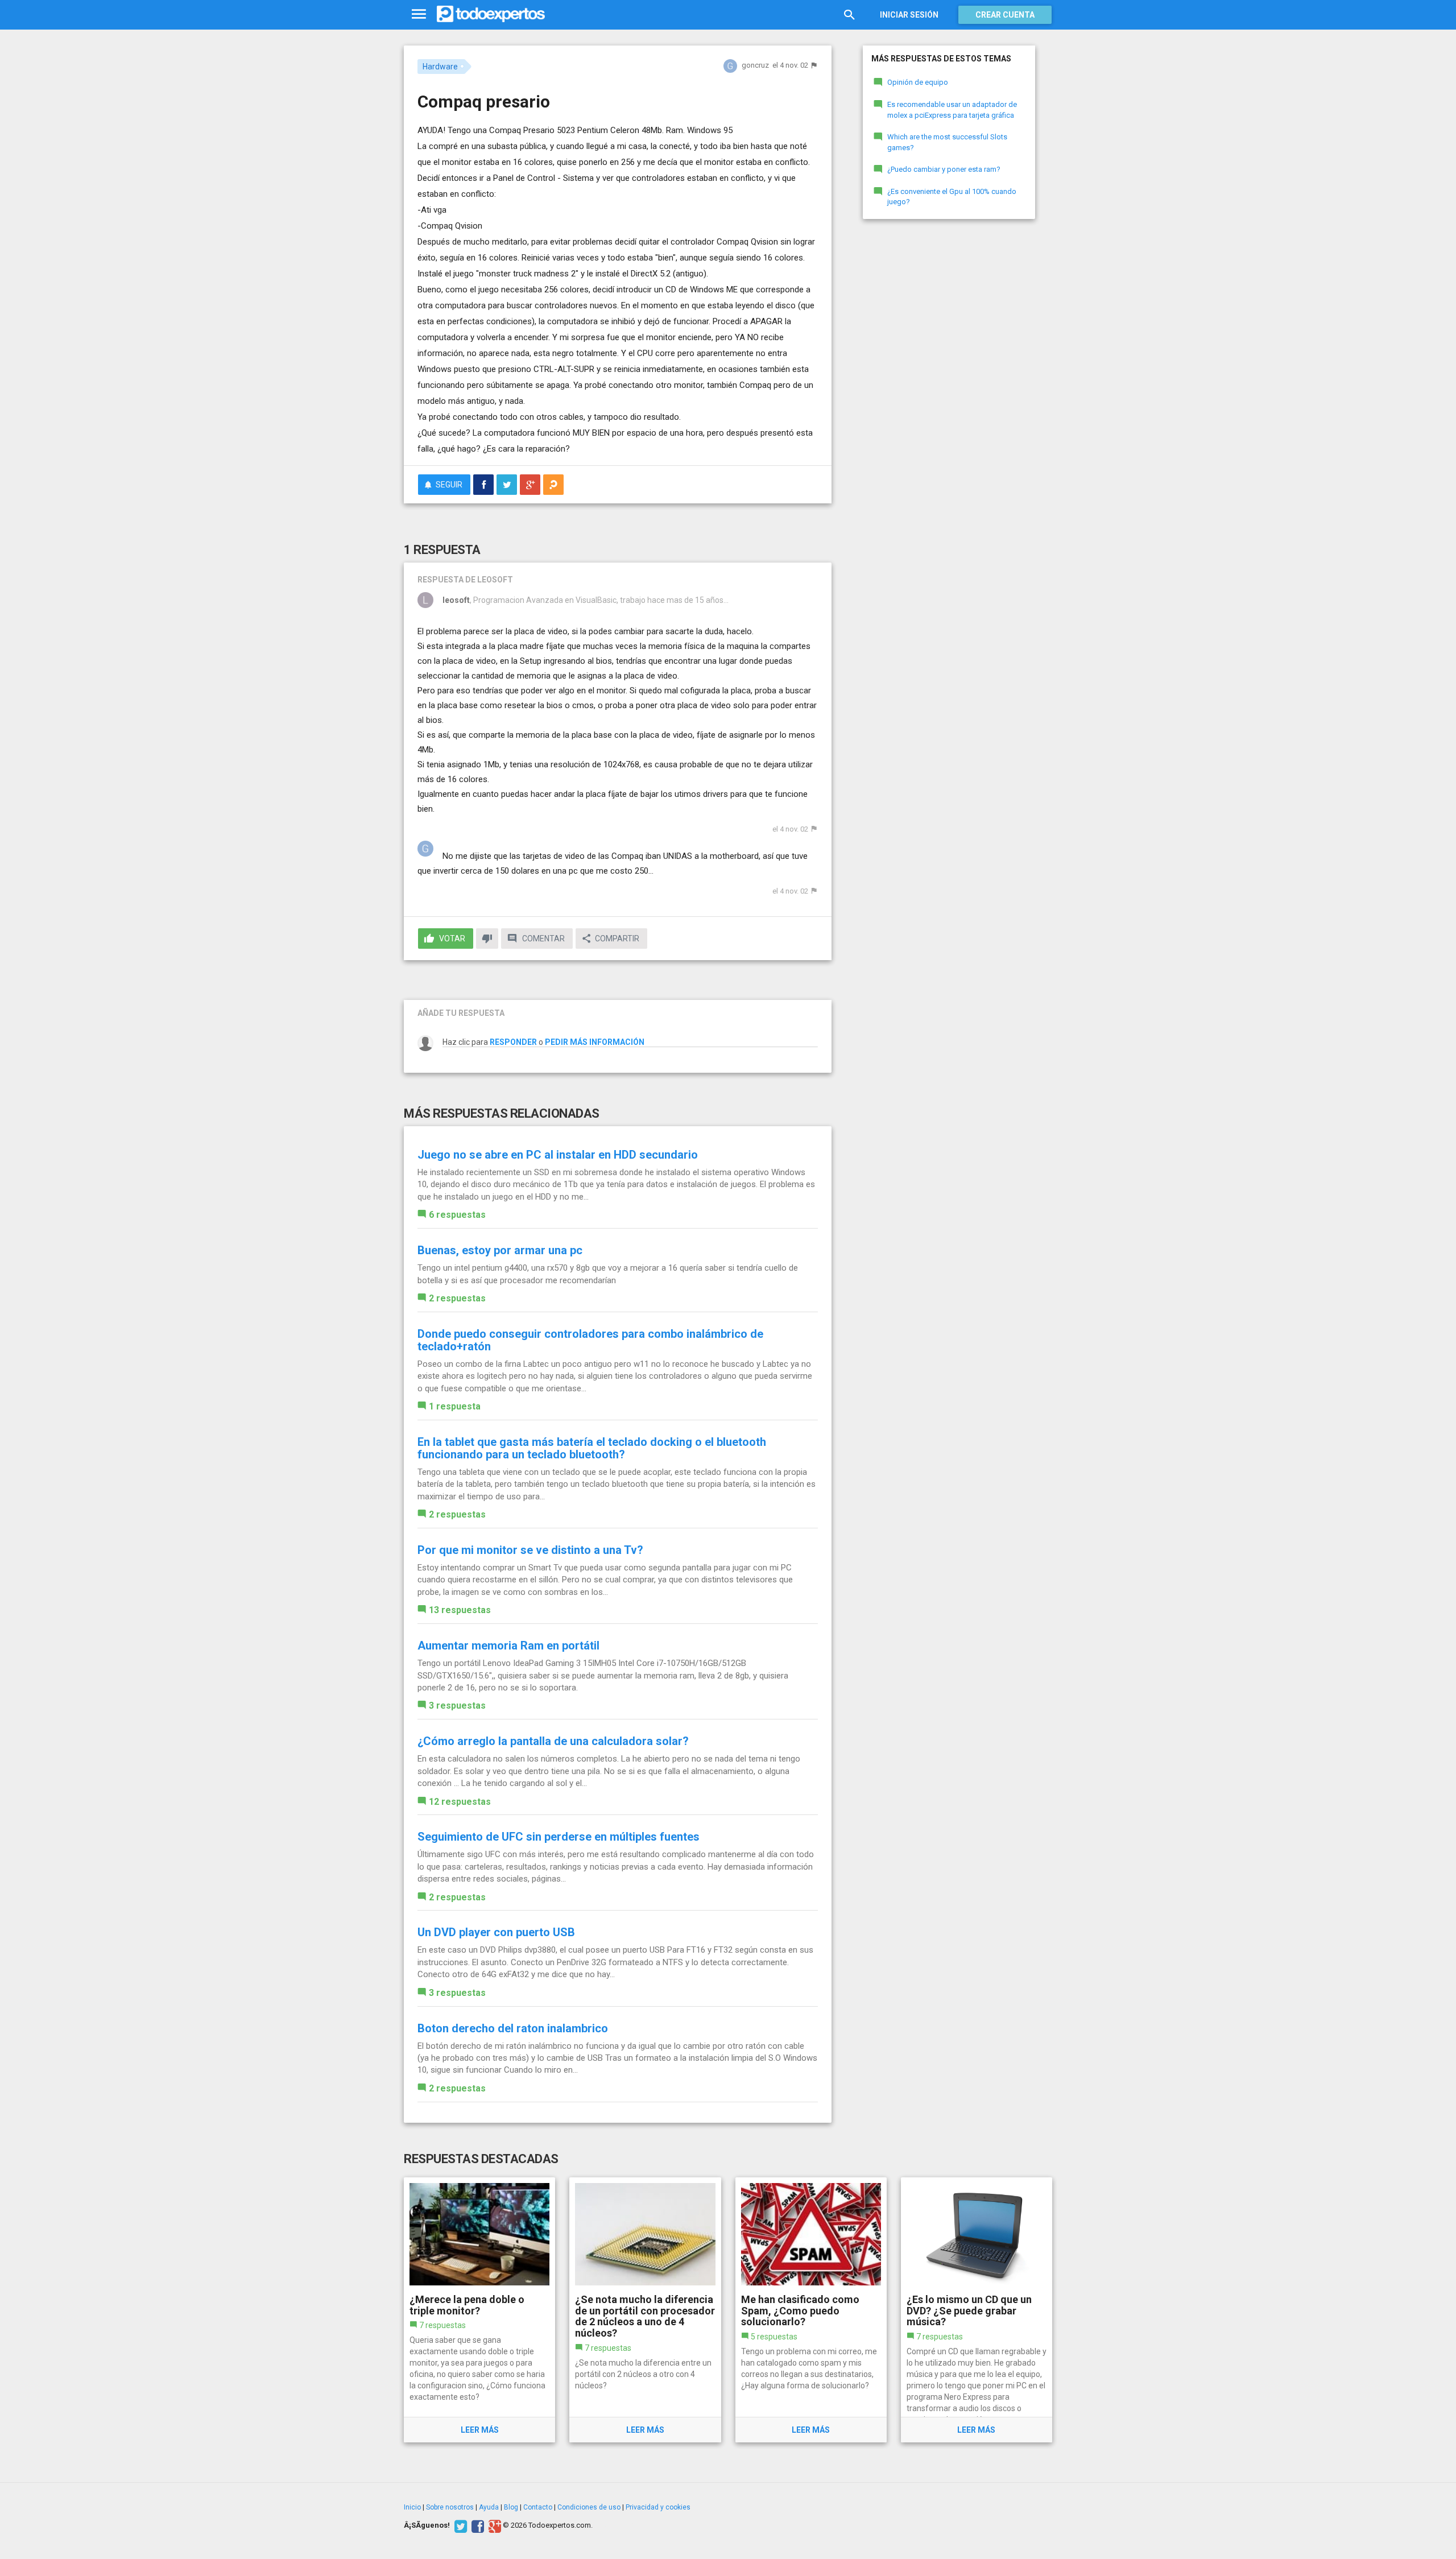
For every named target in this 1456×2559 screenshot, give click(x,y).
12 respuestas (460, 1802)
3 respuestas (457, 1706)
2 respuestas (457, 1298)
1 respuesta (455, 1406)
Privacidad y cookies (658, 2507)
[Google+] (493, 2525)
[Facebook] (476, 2525)
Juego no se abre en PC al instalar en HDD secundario (558, 1155)
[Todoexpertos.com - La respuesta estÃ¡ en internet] (491, 14)
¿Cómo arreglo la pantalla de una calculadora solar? (553, 1741)
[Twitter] (459, 2525)
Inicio (412, 2507)
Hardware (440, 67)
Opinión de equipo (918, 82)
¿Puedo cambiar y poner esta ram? (944, 169)
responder (513, 1042)
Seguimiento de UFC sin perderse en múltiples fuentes (559, 1837)
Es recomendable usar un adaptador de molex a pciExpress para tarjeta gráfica (952, 110)
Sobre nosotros (450, 2507)
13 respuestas (460, 1610)
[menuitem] (483, 485)
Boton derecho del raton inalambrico (513, 2028)
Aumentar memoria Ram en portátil (508, 1646)
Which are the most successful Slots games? (947, 142)
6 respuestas (457, 1215)
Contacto (538, 2507)
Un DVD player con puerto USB (496, 1932)
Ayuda (489, 2507)
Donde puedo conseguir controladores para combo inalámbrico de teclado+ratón (590, 1340)
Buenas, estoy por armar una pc (500, 1250)
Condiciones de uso (589, 2507)
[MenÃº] (419, 15)
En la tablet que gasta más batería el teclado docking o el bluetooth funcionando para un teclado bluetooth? (592, 1448)
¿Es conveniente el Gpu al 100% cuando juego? (952, 197)
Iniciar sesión (909, 15)
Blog (511, 2507)
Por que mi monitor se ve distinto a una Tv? (530, 1550)
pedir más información (595, 1042)
